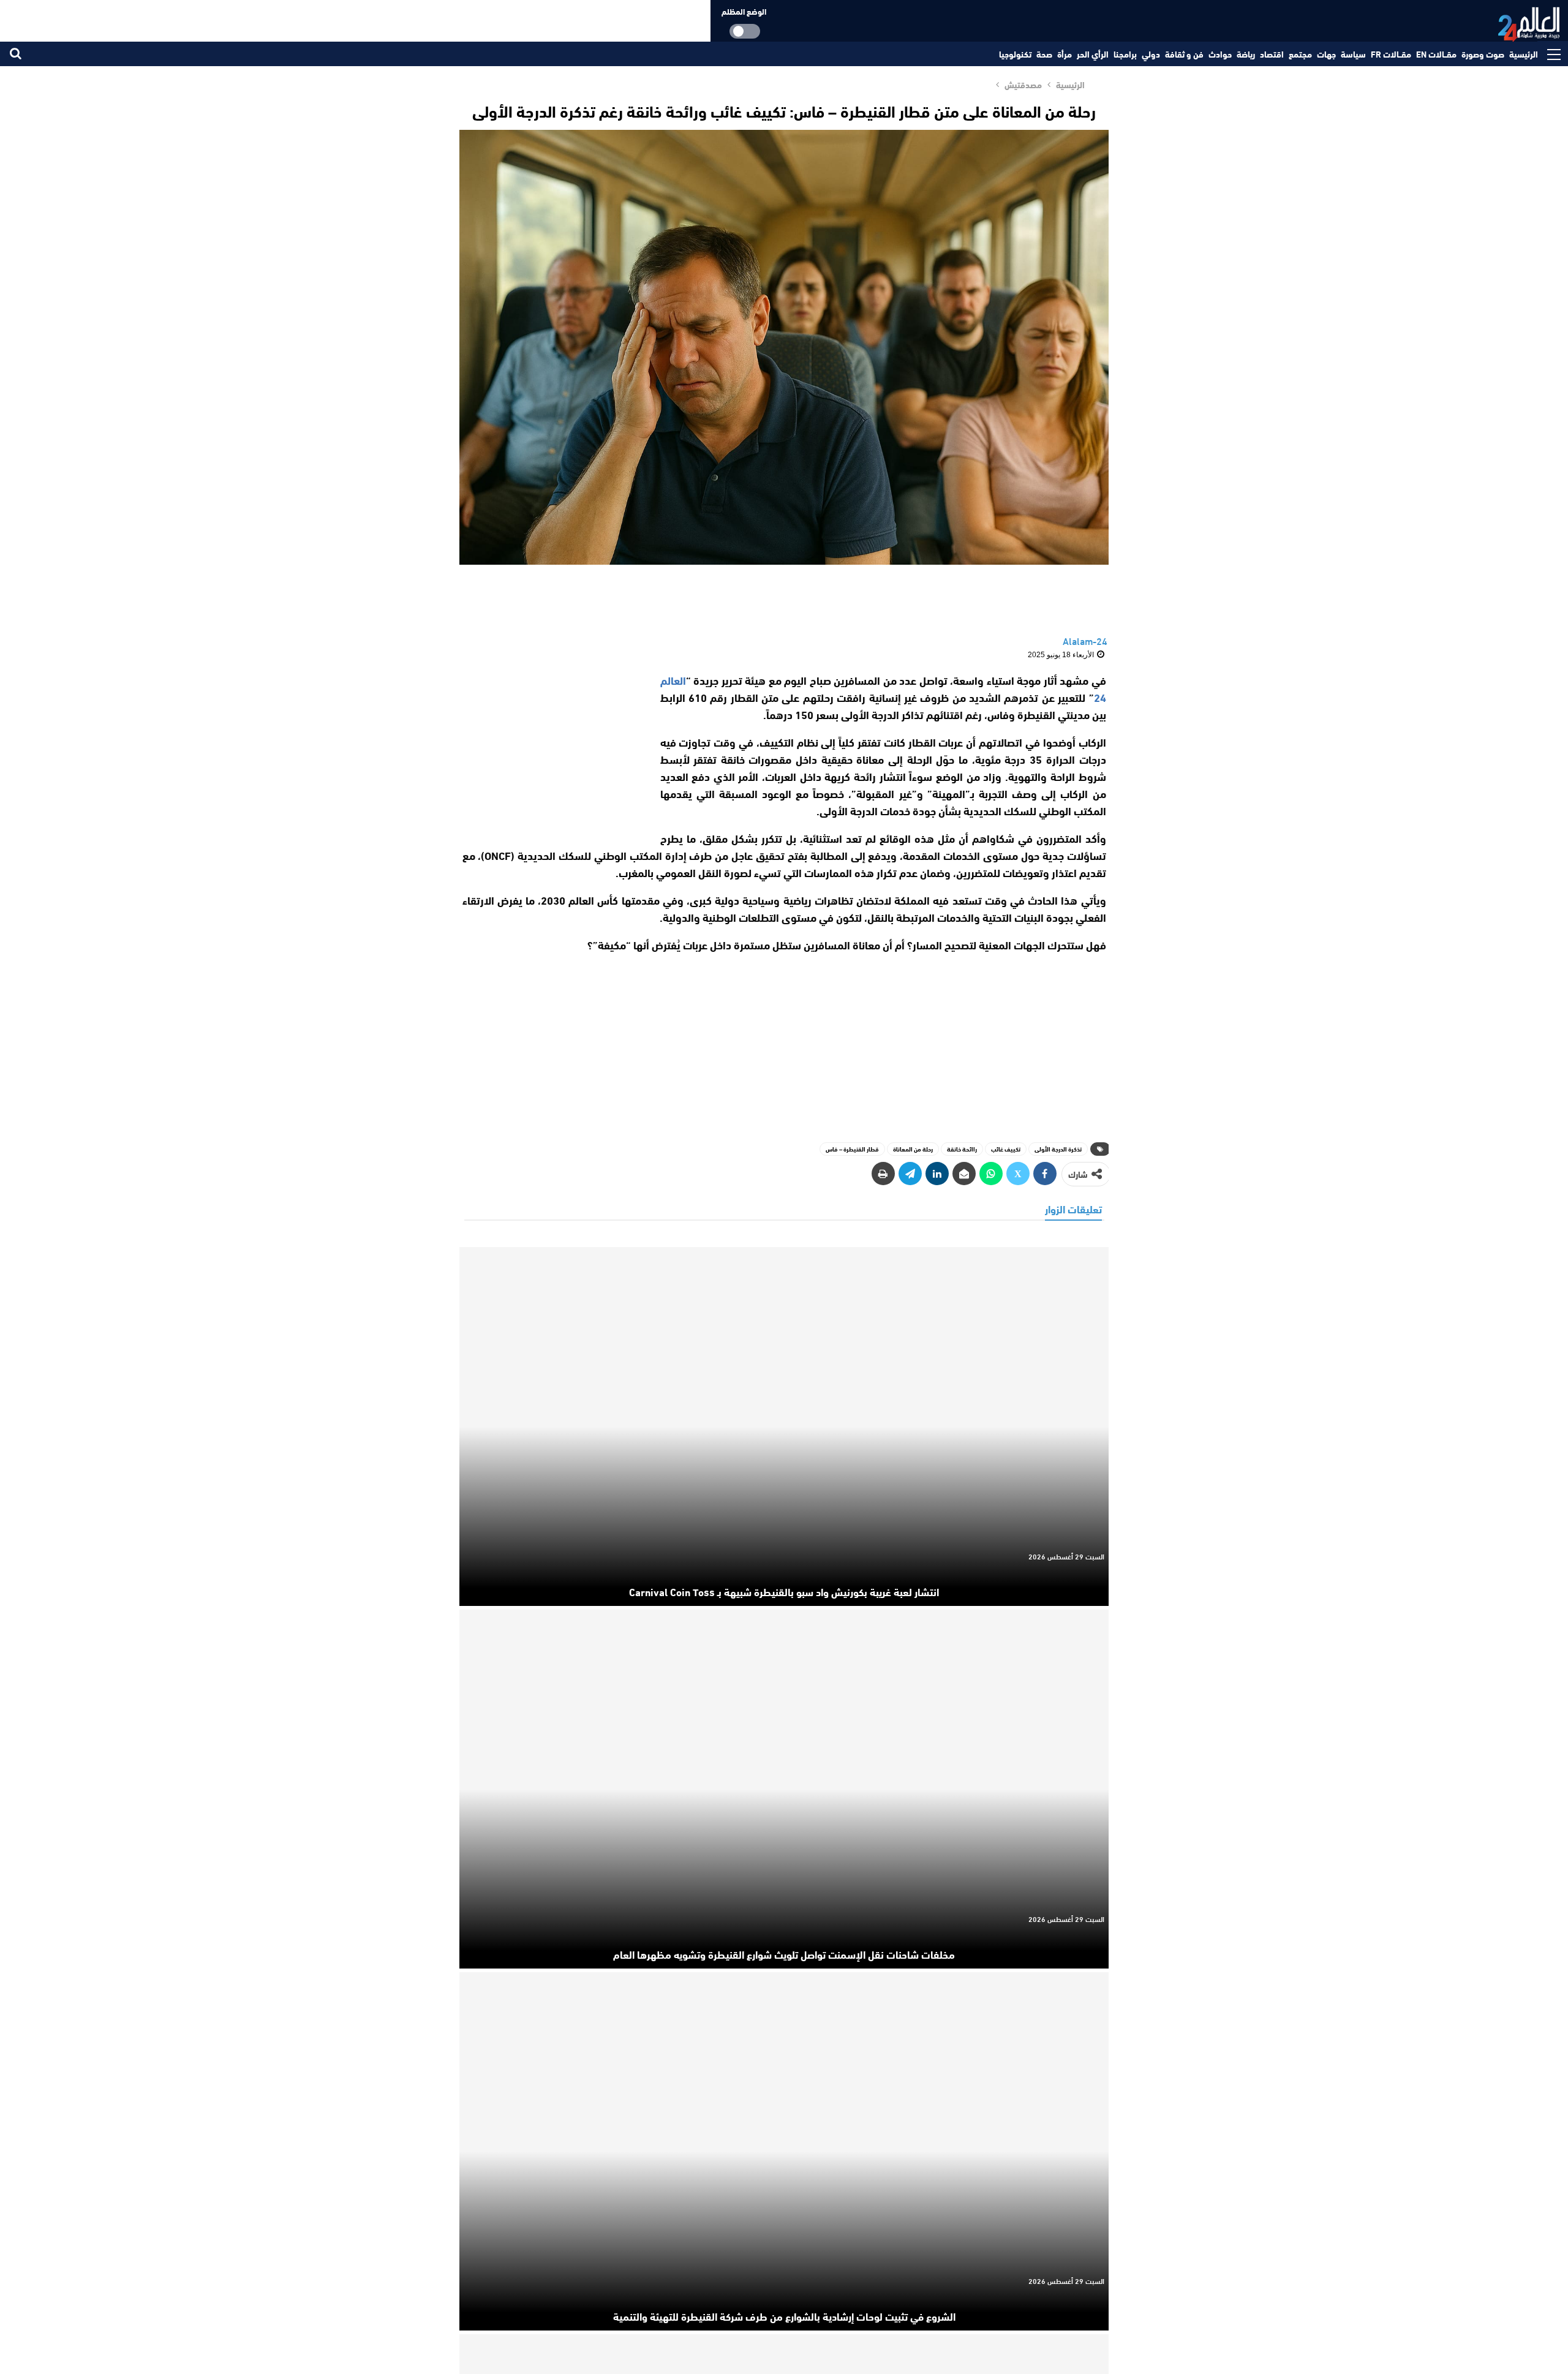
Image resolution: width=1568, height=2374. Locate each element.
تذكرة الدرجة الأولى (1058, 1149)
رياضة (1246, 54)
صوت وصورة (1483, 54)
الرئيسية (1524, 54)
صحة (1044, 54)
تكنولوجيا (1015, 54)
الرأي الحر (1093, 54)
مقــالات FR (1391, 54)
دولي (1151, 54)
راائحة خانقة (962, 1149)
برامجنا (1125, 54)
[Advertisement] (550, 748)
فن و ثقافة (1184, 54)
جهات (1326, 54)
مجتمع (1300, 54)
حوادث (1220, 54)
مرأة (1065, 54)
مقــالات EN (1436, 54)
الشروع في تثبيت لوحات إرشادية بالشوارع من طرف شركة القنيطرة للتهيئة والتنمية (784, 2316)
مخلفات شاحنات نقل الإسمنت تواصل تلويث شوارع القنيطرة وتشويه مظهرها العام (784, 1954)
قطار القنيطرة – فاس (852, 1149)
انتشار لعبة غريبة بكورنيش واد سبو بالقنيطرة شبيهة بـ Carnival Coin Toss (784, 1591)
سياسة (1353, 54)
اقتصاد (1272, 54)
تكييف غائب (1006, 1149)
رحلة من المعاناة (913, 1149)
